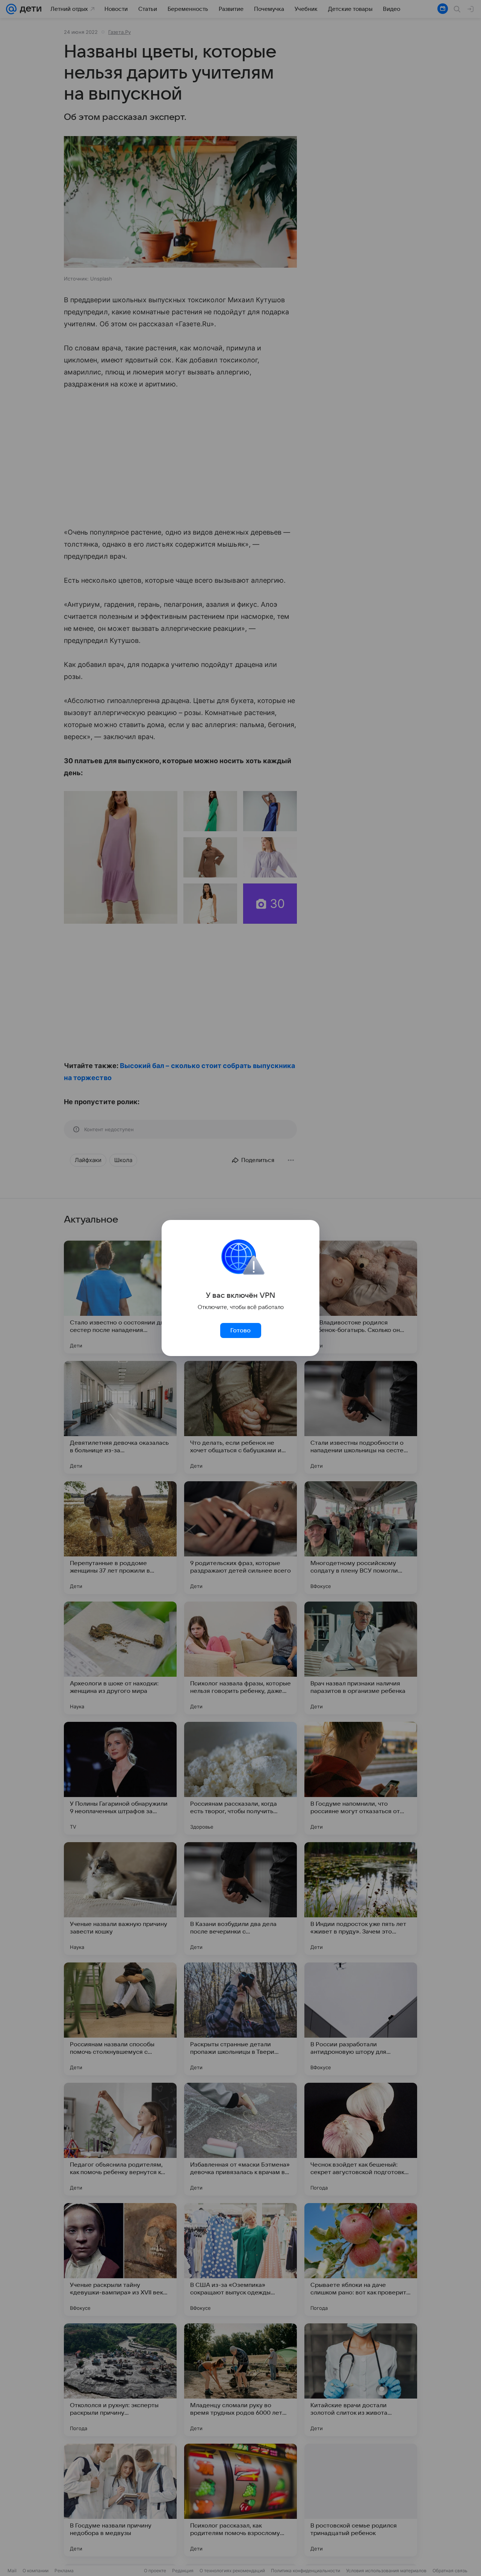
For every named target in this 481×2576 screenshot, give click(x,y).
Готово (240, 1330)
